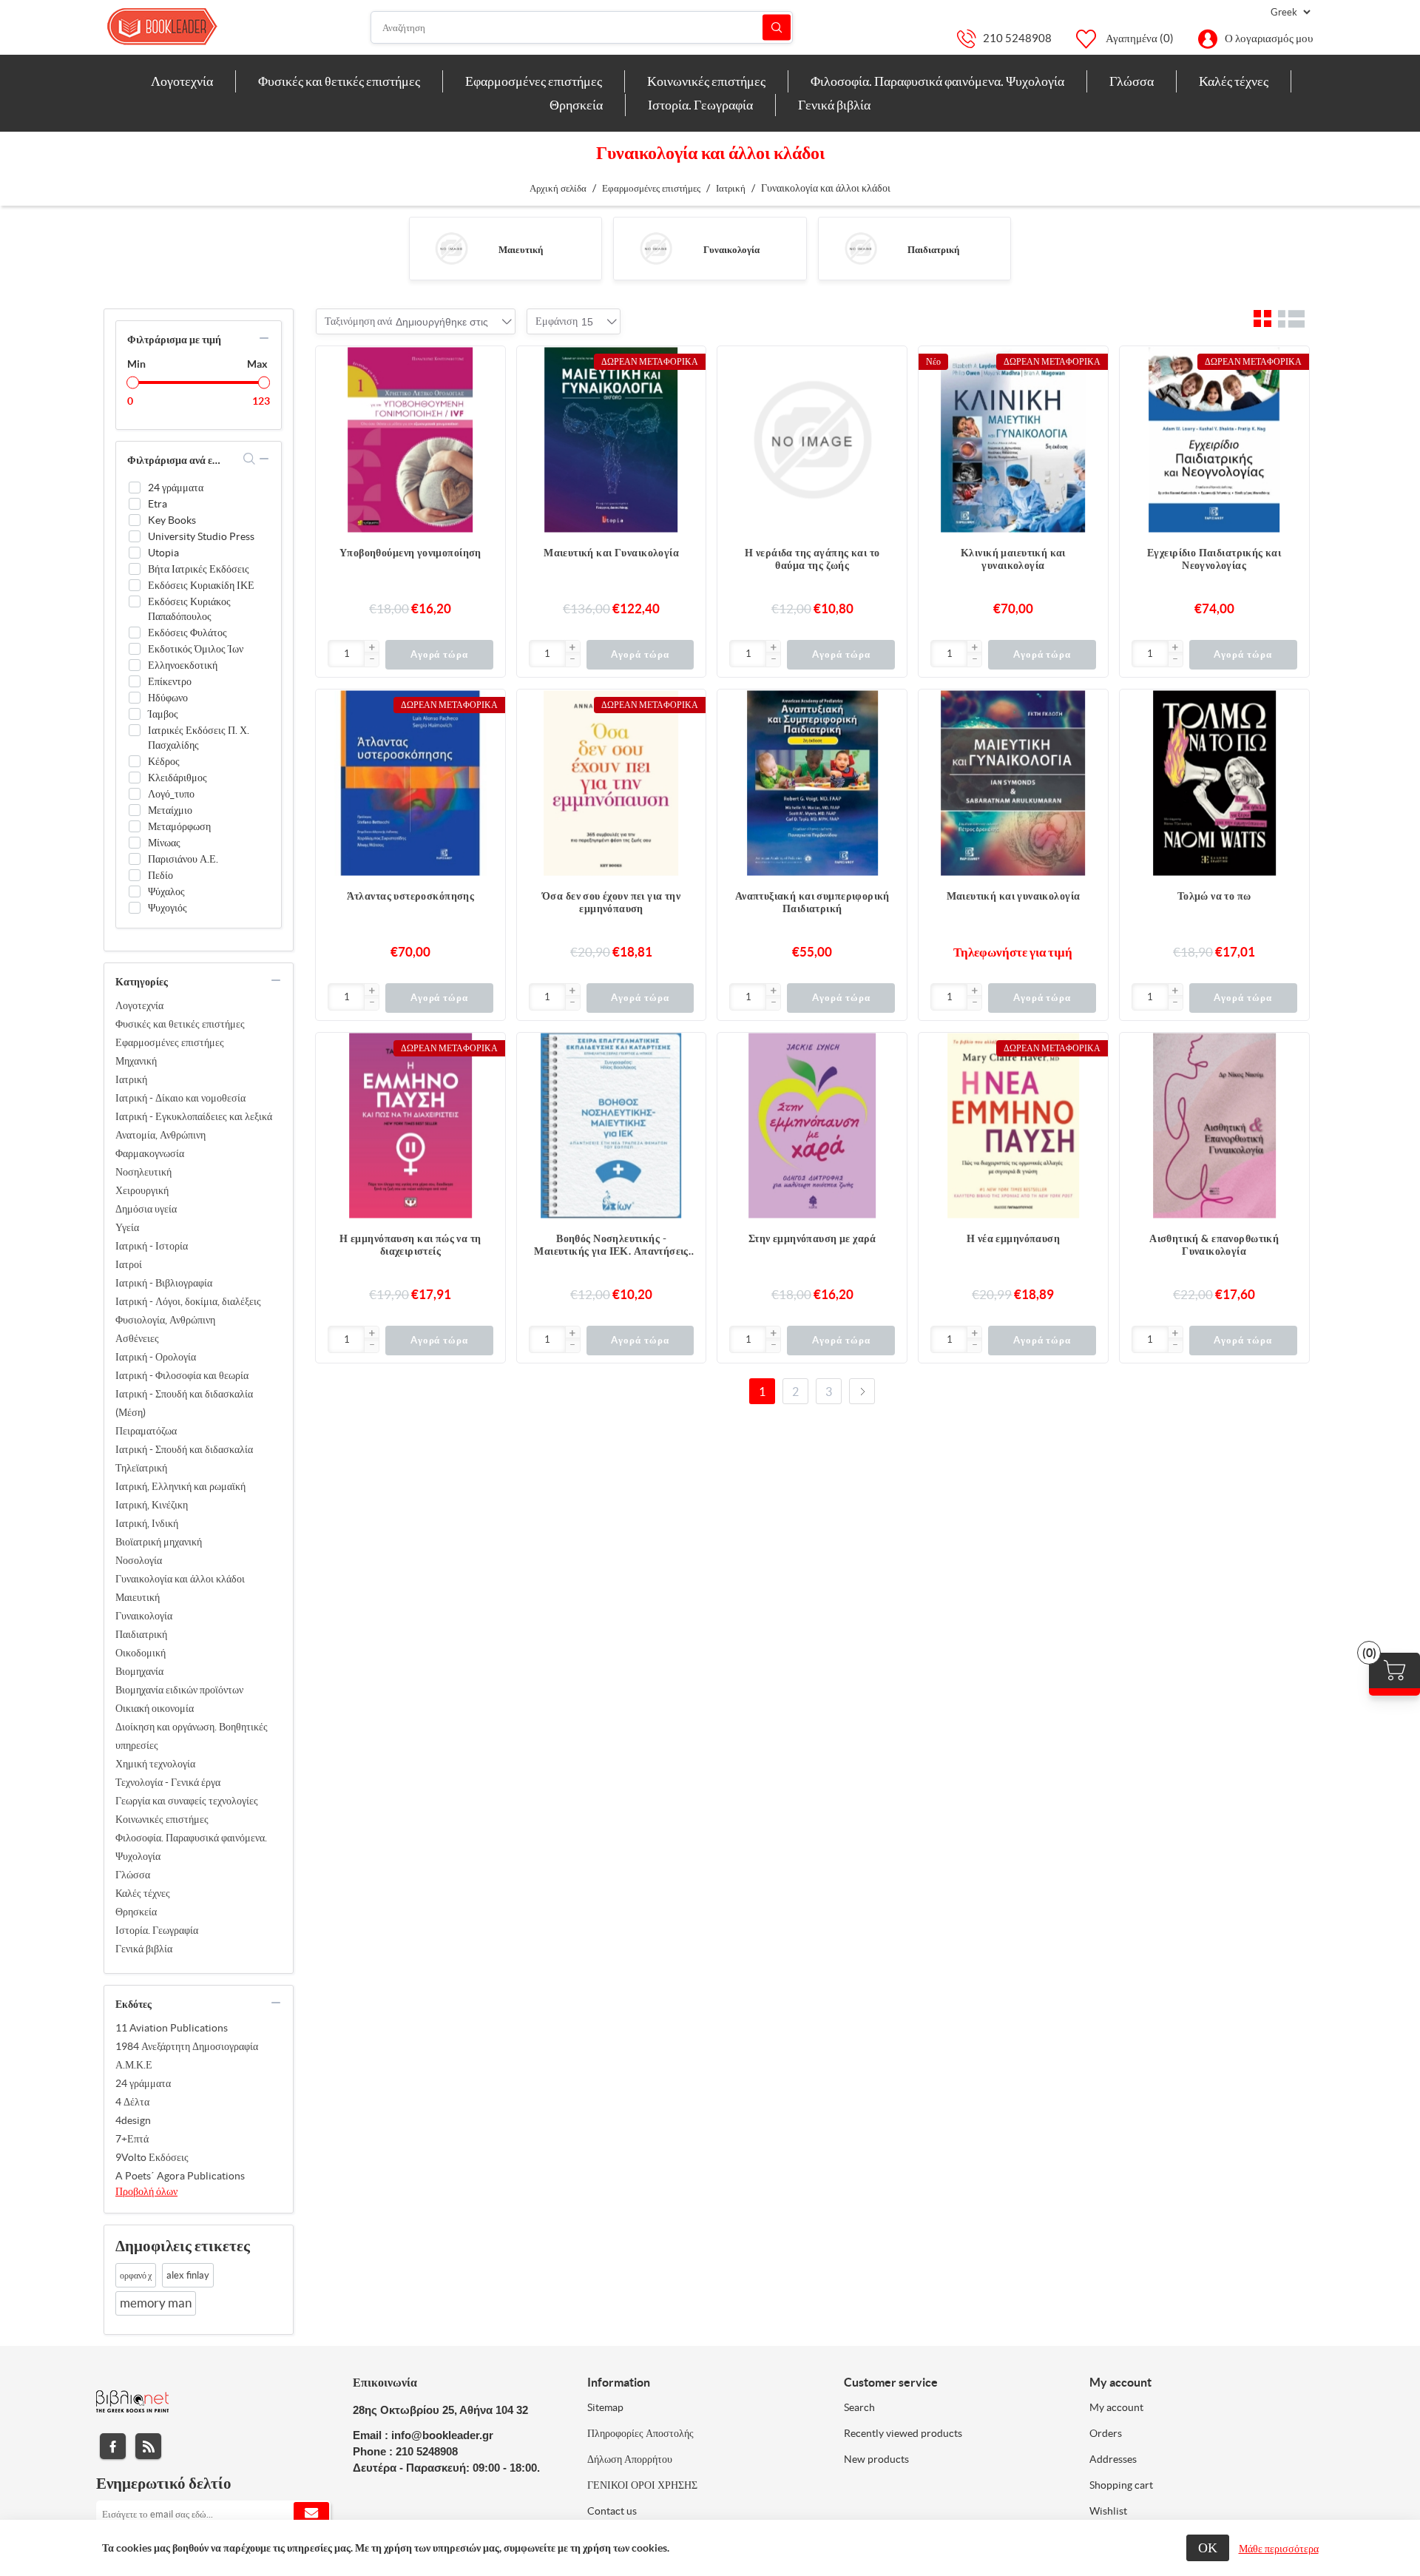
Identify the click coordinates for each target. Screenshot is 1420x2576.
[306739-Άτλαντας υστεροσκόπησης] (410, 784)
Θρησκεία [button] (576, 105)
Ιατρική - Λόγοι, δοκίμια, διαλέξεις (188, 1301)
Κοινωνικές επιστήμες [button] (706, 81)
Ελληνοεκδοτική (183, 665)
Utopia (163, 553)
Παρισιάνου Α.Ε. (183, 859)
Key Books (172, 520)
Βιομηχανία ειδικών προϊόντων (179, 1690)
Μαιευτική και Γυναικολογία (611, 553)
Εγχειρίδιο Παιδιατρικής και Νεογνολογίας (1214, 559)
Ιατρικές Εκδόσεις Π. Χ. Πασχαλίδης (199, 738)
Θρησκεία (136, 1912)
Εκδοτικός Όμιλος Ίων (196, 649)
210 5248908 (1017, 38)
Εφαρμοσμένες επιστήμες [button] (534, 81)
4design (133, 2120)
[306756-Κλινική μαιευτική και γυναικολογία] (1013, 441)
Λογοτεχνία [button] (182, 81)
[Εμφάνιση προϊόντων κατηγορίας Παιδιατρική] (861, 249)
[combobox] (442, 322)
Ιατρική (131, 1079)
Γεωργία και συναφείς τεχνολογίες (187, 1801)
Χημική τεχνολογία (155, 1764)
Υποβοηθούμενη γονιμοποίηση (410, 553)
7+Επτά (132, 2139)
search (250, 459)
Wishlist (1108, 2511)
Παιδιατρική (933, 250)
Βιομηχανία (139, 1671)
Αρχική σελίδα (558, 188)
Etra (158, 504)
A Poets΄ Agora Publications (180, 2176)
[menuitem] (182, 81)
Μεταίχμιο (170, 810)
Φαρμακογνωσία (150, 1153)
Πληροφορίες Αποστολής (640, 2433)
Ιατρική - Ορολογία (156, 1357)
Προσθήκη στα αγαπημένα (487, 394)
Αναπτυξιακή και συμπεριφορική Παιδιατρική (812, 902)
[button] (371, 648)
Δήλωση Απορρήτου (630, 2459)
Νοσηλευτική (143, 1172)
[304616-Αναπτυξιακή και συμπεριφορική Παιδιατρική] (812, 784)
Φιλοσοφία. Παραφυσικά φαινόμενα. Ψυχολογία (191, 1847)
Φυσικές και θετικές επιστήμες (180, 1024)
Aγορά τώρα (439, 654)
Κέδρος (164, 761)
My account (1116, 2407)
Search (859, 2407)
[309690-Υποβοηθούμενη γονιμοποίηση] (410, 441)
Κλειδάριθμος (177, 778)
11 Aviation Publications (172, 2028)
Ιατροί (129, 1264)
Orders (1106, 2433)
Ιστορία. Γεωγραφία (157, 1930)
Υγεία (127, 1227)
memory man (156, 2303)
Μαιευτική (521, 250)
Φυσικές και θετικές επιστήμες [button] (339, 81)
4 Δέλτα (132, 2102)
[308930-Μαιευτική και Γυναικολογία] (612, 441)
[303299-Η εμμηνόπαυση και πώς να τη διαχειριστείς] (410, 1127)
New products (876, 2459)
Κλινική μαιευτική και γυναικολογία (1013, 559)
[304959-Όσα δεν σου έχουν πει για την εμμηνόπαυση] (612, 784)
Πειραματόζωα (146, 1431)
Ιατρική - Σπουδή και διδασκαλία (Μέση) (184, 1403)
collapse (264, 338)
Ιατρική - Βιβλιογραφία (164, 1283)
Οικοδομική (141, 1653)
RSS (148, 2446)
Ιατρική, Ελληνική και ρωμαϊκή (180, 1486)
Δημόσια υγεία (146, 1209)
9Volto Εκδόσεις (152, 2157)
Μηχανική (136, 1061)
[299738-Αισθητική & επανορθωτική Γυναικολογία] (1214, 1127)
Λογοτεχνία (139, 1005)
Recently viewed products (903, 2433)
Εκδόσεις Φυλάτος (187, 633)
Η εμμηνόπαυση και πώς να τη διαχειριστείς (410, 1245)
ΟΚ (1208, 2548)
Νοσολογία (139, 1560)
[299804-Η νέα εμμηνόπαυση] (1013, 1127)
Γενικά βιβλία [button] (834, 105)
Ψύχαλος (166, 891)
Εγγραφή (311, 2514)
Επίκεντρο (170, 681)
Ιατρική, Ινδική (147, 1523)
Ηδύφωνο (168, 698)
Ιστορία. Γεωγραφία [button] (700, 105)
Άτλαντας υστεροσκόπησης (411, 896)
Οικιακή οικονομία (155, 1708)
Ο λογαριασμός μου (1269, 38)
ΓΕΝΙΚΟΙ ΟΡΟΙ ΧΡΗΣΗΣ (642, 2485)
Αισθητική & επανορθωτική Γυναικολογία (1214, 1245)
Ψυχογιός (168, 908)
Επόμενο (862, 1391)
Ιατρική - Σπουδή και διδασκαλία (184, 1449)
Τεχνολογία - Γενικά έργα (168, 1782)
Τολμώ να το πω (1214, 896)
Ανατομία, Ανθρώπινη (160, 1135)
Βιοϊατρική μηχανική (159, 1542)
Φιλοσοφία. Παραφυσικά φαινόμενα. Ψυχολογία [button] (937, 81)
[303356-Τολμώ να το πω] (1214, 784)
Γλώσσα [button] (1132, 81)
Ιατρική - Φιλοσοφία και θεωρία (182, 1375)
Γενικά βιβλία (144, 1949)
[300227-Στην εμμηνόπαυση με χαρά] (812, 1127)
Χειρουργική (142, 1190)
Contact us (612, 2511)
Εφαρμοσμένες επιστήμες (170, 1042)
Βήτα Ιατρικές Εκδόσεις (199, 569)
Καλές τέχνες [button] (1234, 81)
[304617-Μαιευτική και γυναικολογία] (1013, 784)
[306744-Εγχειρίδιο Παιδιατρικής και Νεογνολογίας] (1214, 441)
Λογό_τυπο (171, 794)
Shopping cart (1121, 2485)
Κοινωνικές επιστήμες (162, 1819)
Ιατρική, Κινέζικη (152, 1505)
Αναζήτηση (777, 28)
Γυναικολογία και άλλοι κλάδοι (180, 1579)
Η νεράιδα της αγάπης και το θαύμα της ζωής (812, 559)
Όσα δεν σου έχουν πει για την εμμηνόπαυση (611, 902)
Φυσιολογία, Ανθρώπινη (165, 1320)
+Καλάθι (487, 365)
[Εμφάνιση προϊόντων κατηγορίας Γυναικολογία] (656, 249)
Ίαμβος (163, 714)
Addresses (1113, 2459)
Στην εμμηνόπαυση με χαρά (812, 1238)
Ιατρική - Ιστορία (152, 1246)
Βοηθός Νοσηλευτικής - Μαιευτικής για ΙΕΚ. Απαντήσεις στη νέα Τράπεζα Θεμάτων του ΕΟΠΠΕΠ (611, 1245)
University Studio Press (201, 536)
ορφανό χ (136, 2275)
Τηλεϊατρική (141, 1468)
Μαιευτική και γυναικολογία (1014, 896)
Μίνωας (164, 843)
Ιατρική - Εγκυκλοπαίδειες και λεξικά (194, 1116)
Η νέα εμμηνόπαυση (1013, 1238)
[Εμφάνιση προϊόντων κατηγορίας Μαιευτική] (452, 249)
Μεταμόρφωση (179, 826)
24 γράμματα (176, 488)
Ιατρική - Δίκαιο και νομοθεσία (180, 1098)
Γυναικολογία (731, 250)
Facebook (113, 2446)
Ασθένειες (137, 1338)
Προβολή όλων (146, 2191)
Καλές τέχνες (143, 1893)
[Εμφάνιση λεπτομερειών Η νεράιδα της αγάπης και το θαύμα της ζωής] (812, 441)
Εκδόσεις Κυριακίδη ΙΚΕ (201, 585)
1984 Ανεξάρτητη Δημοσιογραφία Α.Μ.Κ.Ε (187, 2056)
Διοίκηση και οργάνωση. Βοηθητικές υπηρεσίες (192, 1736)
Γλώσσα (133, 1875)
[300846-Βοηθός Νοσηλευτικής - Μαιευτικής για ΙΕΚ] (612, 1127)
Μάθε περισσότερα (1279, 2549)
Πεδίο (160, 875)
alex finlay (188, 2275)
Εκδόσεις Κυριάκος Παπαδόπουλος (189, 609)
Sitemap (605, 2407)
